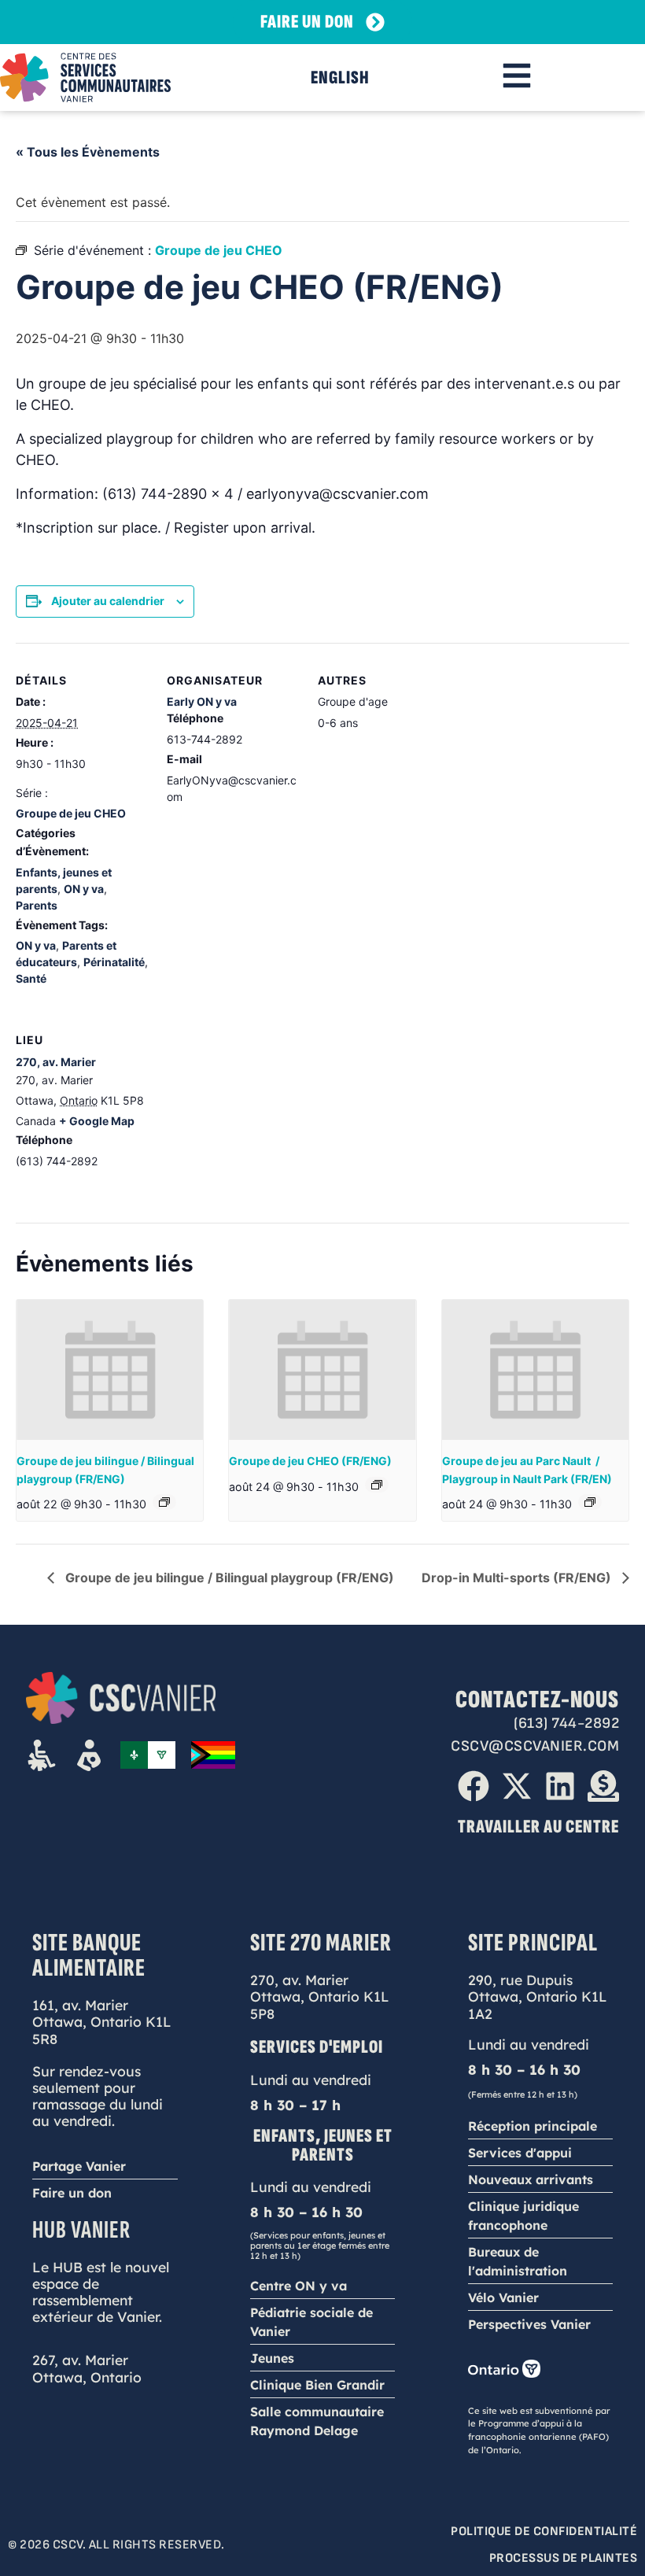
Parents (37, 905)
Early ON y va (202, 701)
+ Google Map (97, 1121)
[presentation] (110, 1370)
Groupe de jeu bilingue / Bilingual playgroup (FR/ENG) (228, 1578)
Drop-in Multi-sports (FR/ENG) (518, 1578)
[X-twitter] (517, 1786)
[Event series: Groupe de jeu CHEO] (377, 1485)
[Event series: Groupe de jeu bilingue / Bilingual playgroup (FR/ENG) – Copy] (590, 1502)
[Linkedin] (560, 1786)
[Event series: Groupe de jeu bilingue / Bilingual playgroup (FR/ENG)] (164, 1502)
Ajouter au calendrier (108, 601)
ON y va (84, 889)
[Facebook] (474, 1786)
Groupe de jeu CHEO (71, 813)
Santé (31, 978)
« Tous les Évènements (88, 152)
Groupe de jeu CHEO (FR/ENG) (310, 1461)
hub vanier (81, 2230)
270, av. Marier (56, 1062)
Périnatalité (114, 962)
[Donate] (603, 1786)
